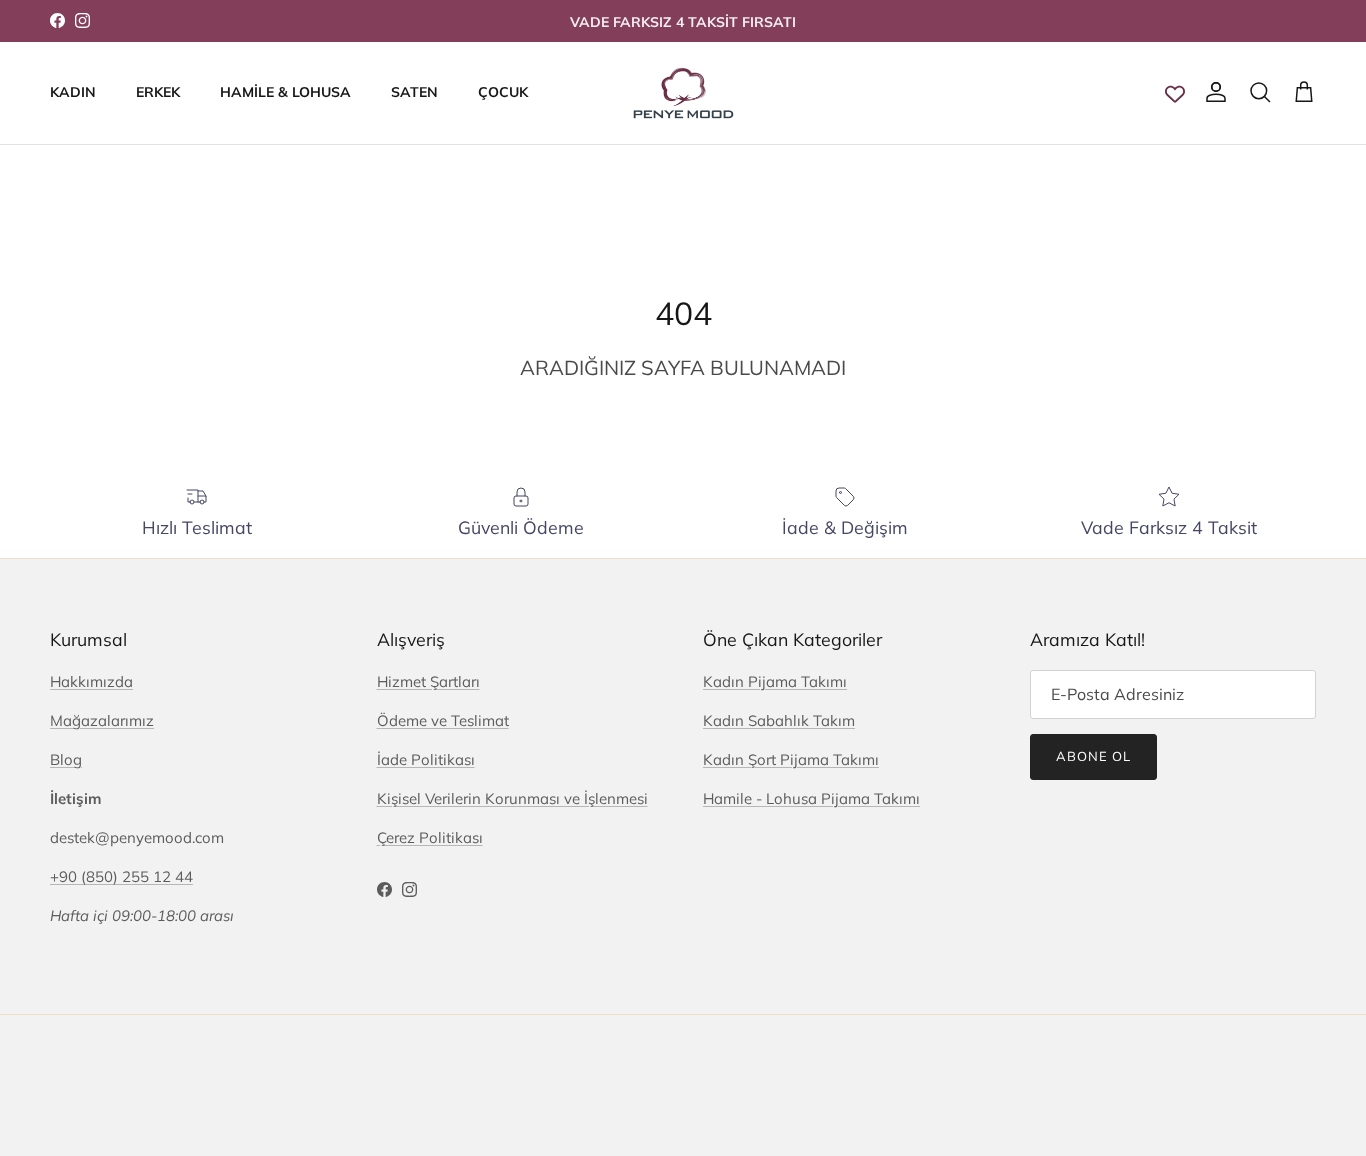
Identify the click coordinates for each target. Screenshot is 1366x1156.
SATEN (414, 92)
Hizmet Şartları (428, 681)
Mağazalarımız (102, 720)
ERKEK (158, 92)
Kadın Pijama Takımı (775, 681)
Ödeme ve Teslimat (443, 720)
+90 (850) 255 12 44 (121, 876)
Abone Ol (1093, 756)
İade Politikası (426, 759)
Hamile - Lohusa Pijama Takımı (811, 798)
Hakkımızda (91, 681)
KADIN (73, 92)
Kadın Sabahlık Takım (779, 720)
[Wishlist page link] (1175, 93)
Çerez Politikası (430, 837)
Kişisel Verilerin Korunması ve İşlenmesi (512, 798)
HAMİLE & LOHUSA (285, 92)
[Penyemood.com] (683, 93)
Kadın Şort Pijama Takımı (791, 759)
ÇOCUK (503, 92)
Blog (66, 759)
